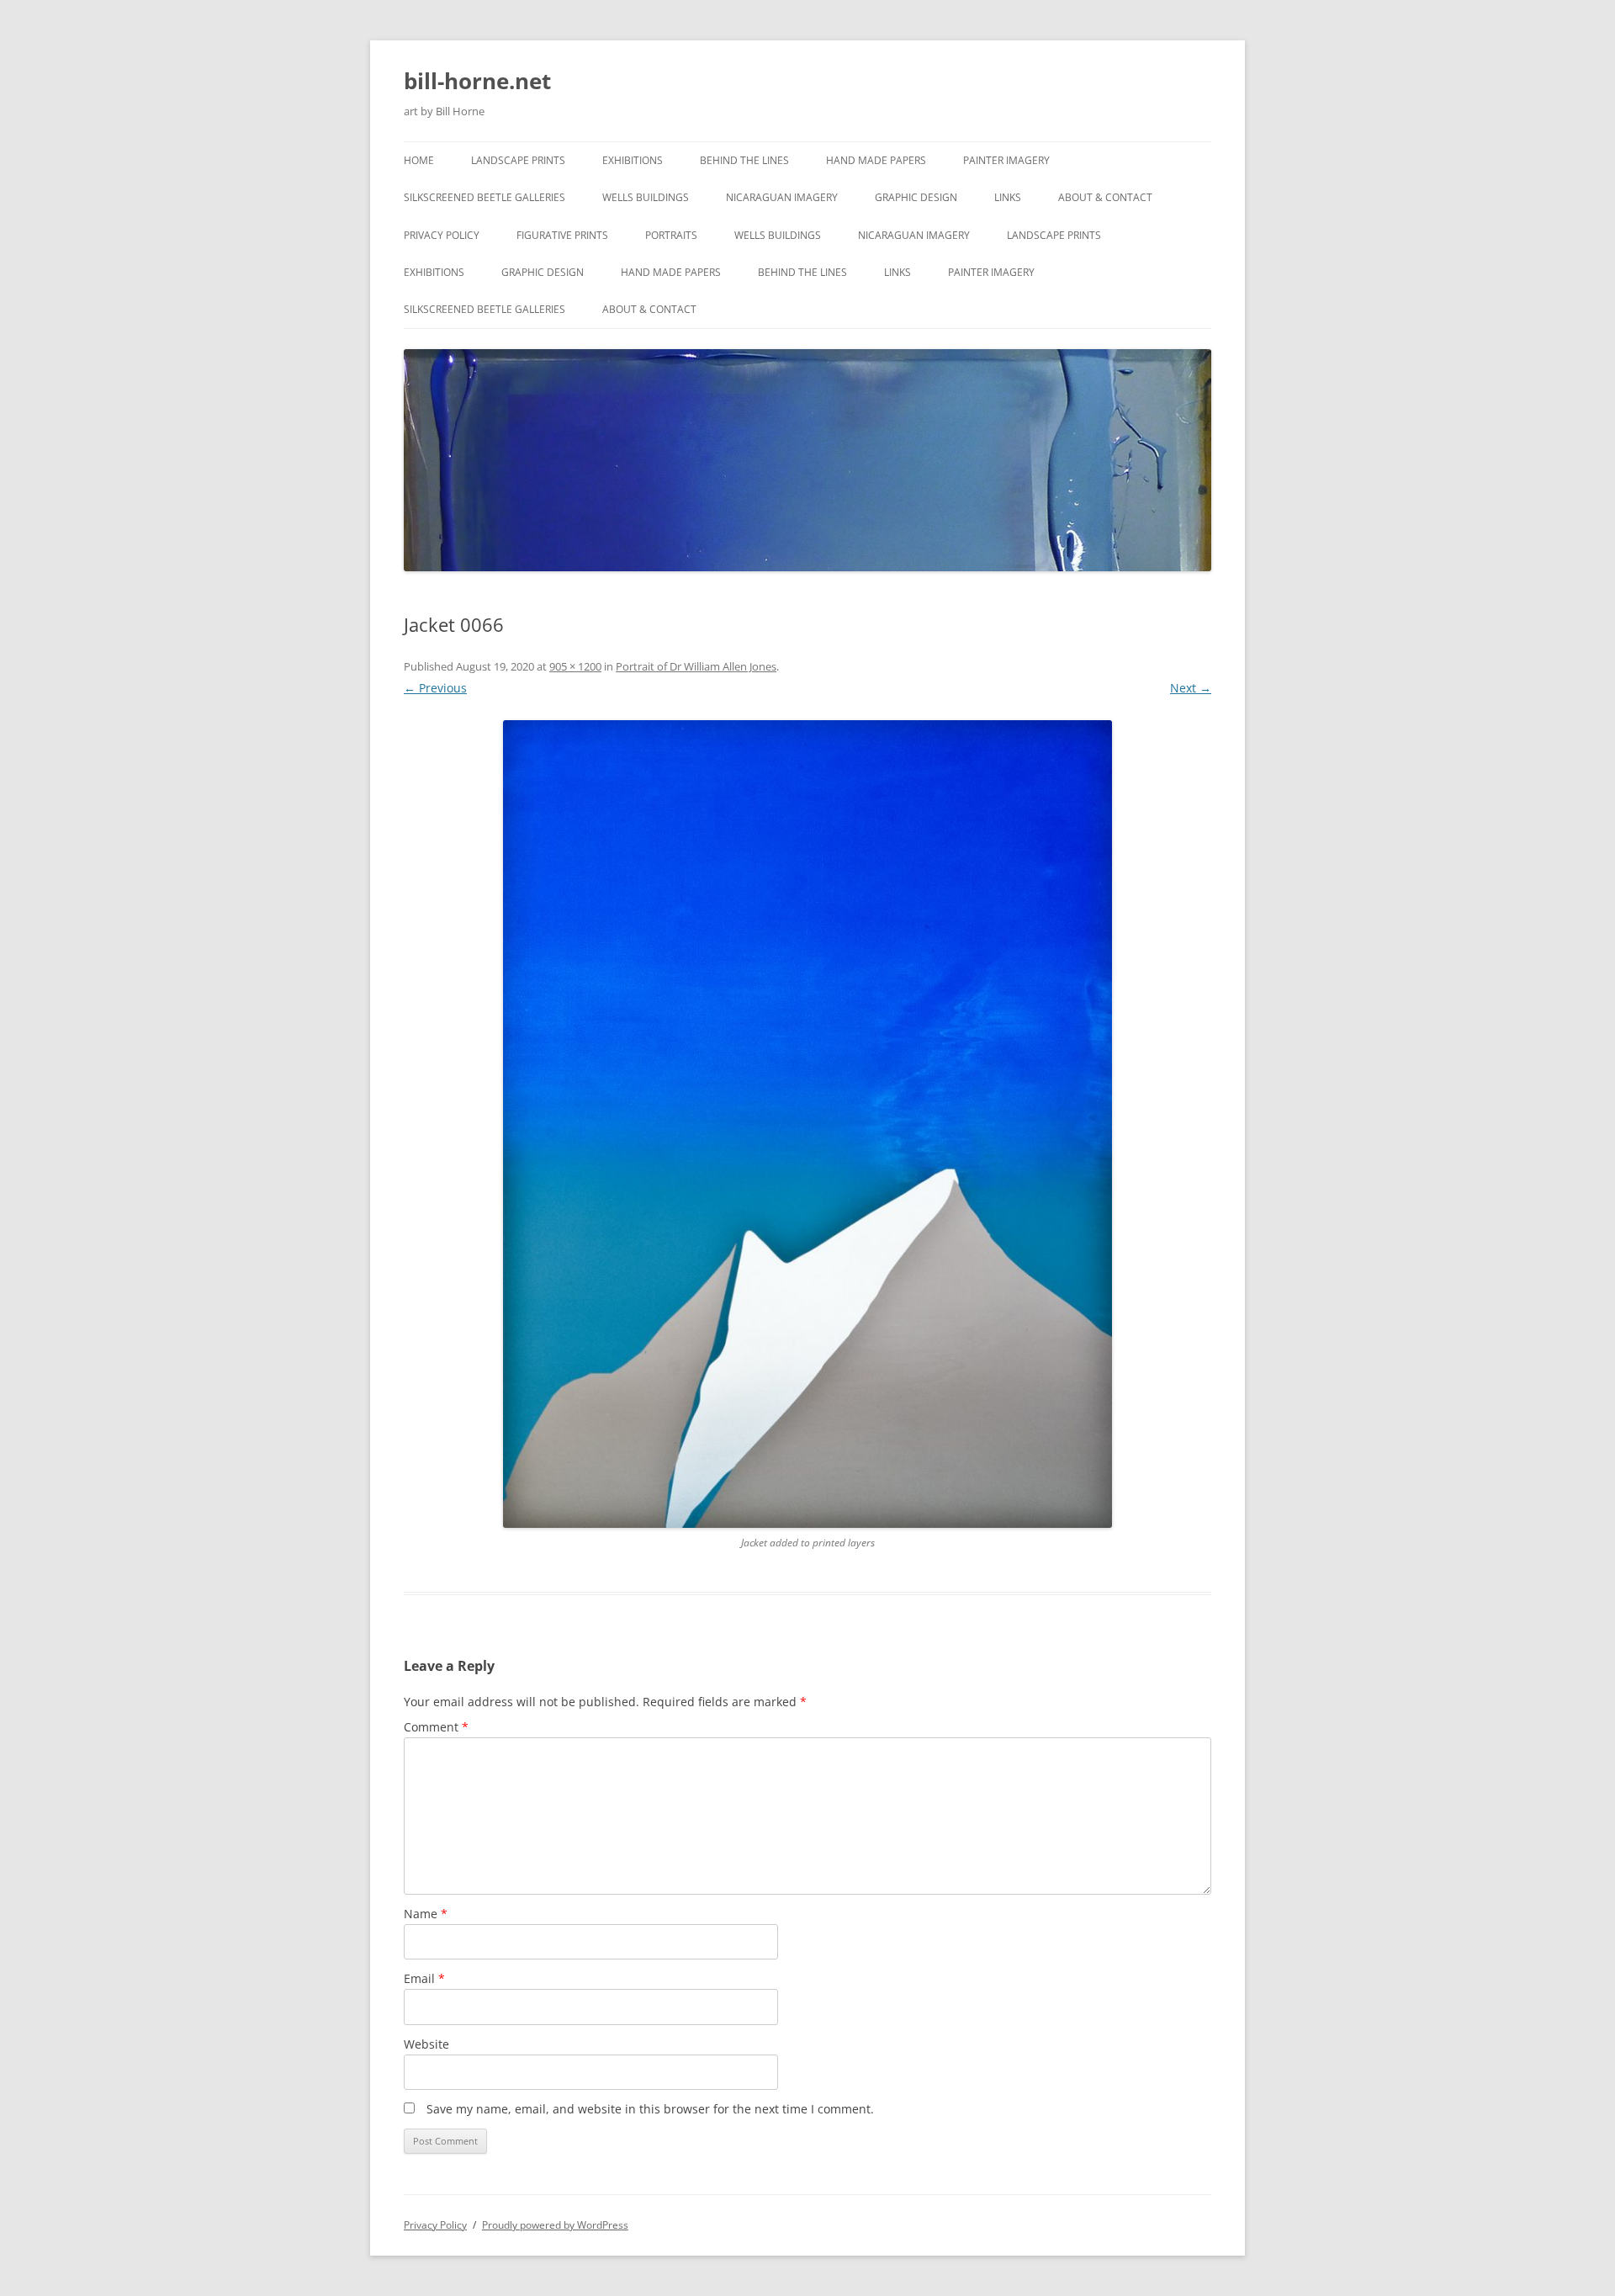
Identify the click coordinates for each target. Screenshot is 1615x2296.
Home (419, 160)
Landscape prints (518, 160)
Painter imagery (1006, 160)
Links (1008, 197)
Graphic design (916, 197)
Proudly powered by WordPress (555, 2225)
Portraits (671, 235)
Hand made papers (876, 160)
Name (426, 1914)
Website (426, 2044)
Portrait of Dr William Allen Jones (696, 666)
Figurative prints (562, 235)
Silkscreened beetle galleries (484, 197)
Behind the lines (744, 160)
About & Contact (1105, 197)
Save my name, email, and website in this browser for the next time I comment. (650, 2109)
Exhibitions (633, 160)
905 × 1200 (575, 666)
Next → (1191, 688)
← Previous (435, 688)
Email (424, 1978)
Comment (436, 1727)
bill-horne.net (477, 81)
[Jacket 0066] (807, 1124)
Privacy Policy (442, 235)
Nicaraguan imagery (782, 197)
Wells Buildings (646, 197)
